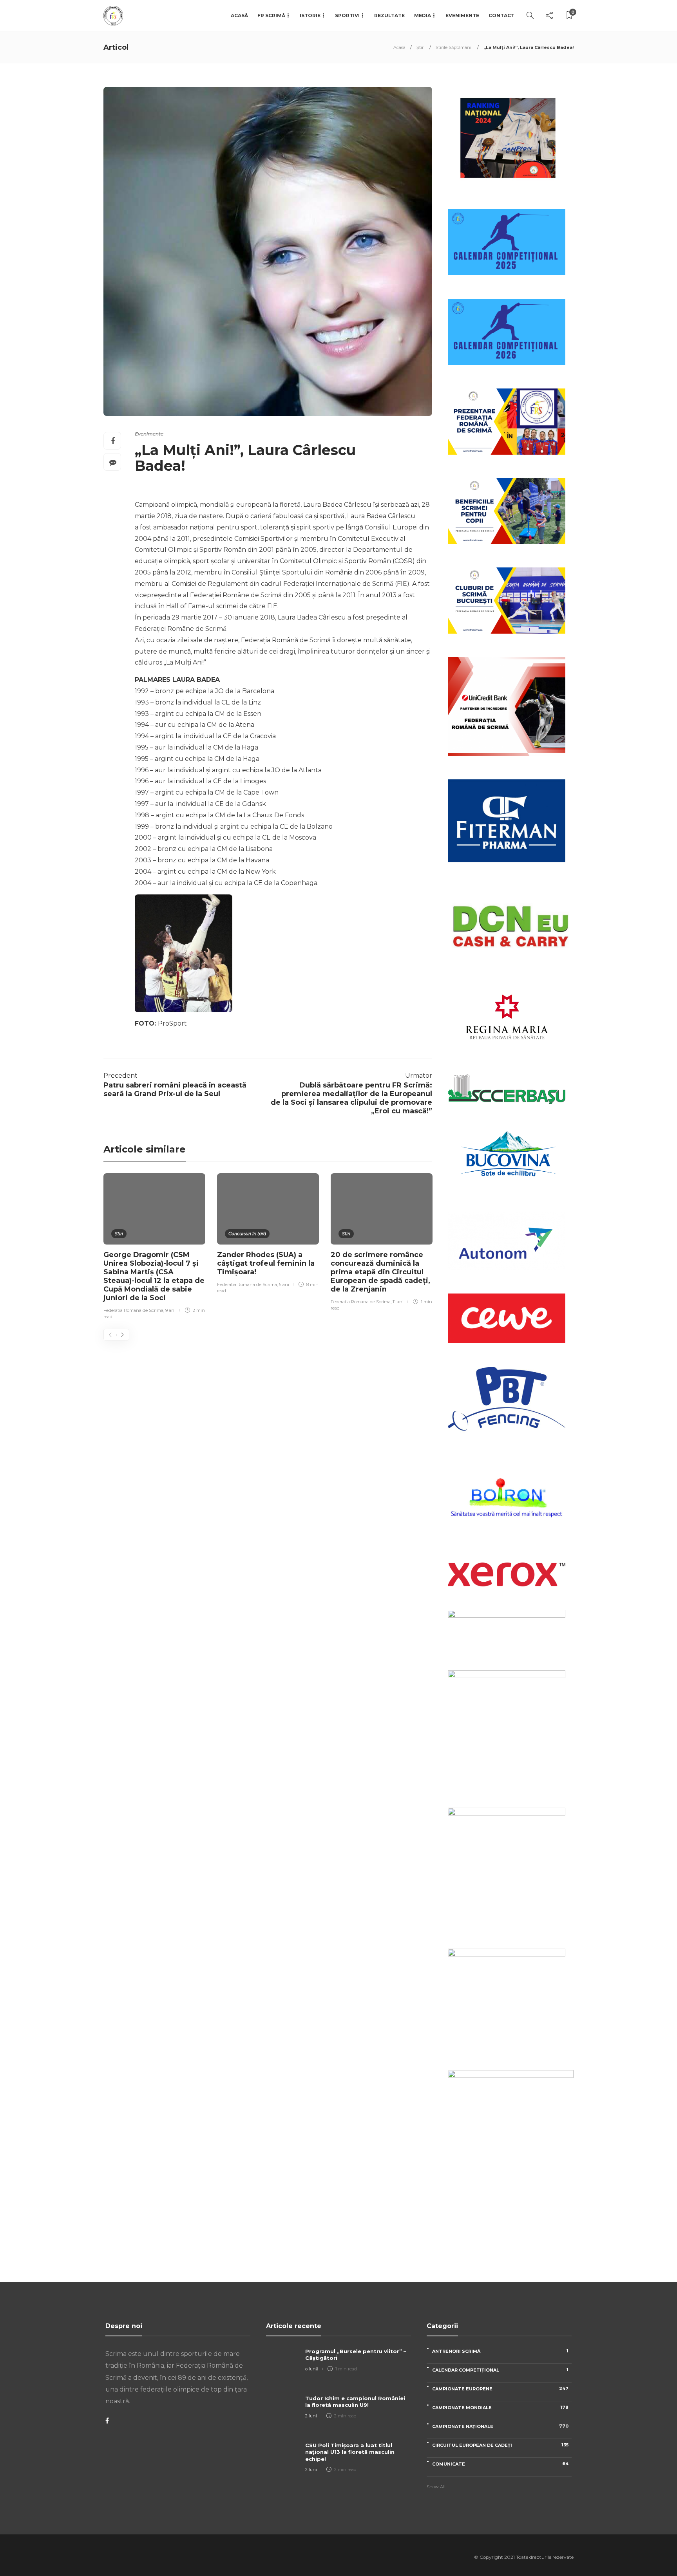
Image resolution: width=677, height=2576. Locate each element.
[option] (154, 1247)
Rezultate (389, 15)
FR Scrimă (271, 15)
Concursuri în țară (247, 1234)
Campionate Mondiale (500, 2407)
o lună (312, 2369)
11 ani (398, 1302)
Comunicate (500, 2464)
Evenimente (462, 15)
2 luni (311, 2416)
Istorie (310, 15)
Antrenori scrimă (500, 2351)
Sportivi (347, 15)
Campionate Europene (500, 2389)
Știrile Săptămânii (454, 47)
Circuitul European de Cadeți (500, 2445)
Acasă (239, 15)
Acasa (399, 47)
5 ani (284, 1284)
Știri (421, 47)
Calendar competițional (500, 2370)
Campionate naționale (500, 2426)
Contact (501, 15)
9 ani (170, 1310)
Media (423, 15)
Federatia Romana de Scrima (133, 1310)
